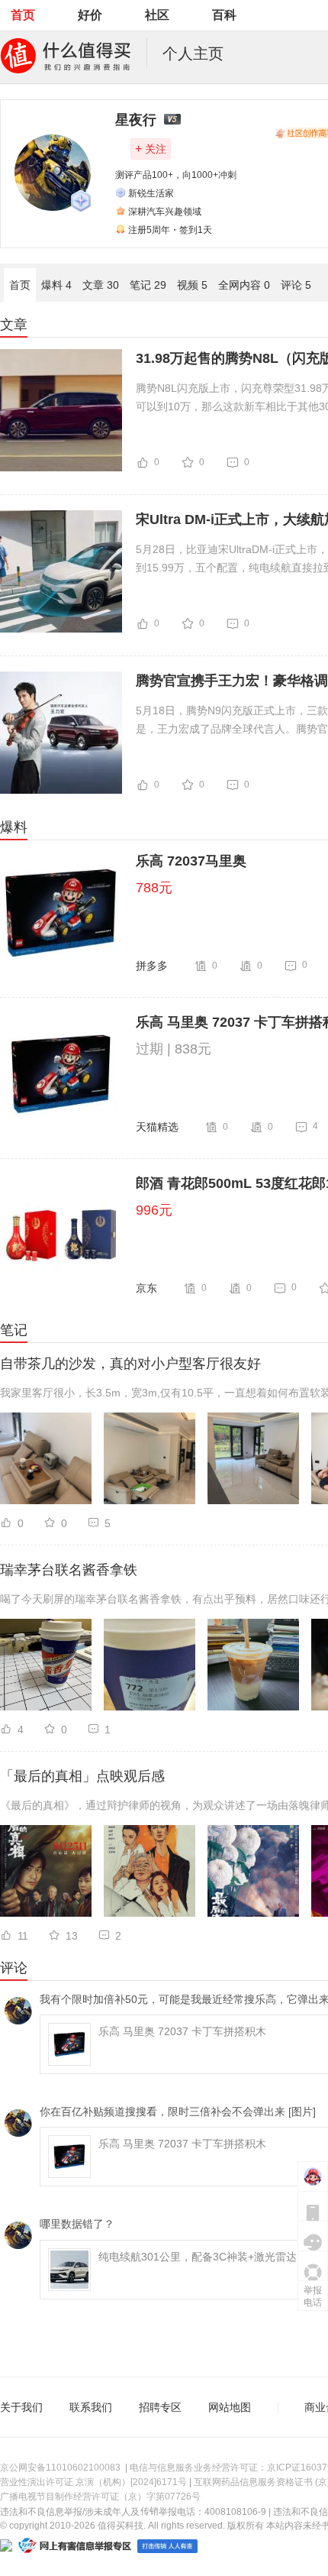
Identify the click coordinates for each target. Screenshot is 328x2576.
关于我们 (21, 2407)
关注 (151, 149)
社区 (157, 15)
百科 (224, 15)
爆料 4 (56, 285)
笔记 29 (148, 285)
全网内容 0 (244, 285)
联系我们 (91, 2407)
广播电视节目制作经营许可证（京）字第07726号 (100, 2497)
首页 (23, 15)
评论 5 (296, 285)
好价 (90, 15)
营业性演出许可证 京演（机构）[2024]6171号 (93, 2482)
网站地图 (230, 2407)
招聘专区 (160, 2407)
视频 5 (192, 285)
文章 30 (101, 285)
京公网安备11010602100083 (60, 2468)
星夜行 (136, 120)
